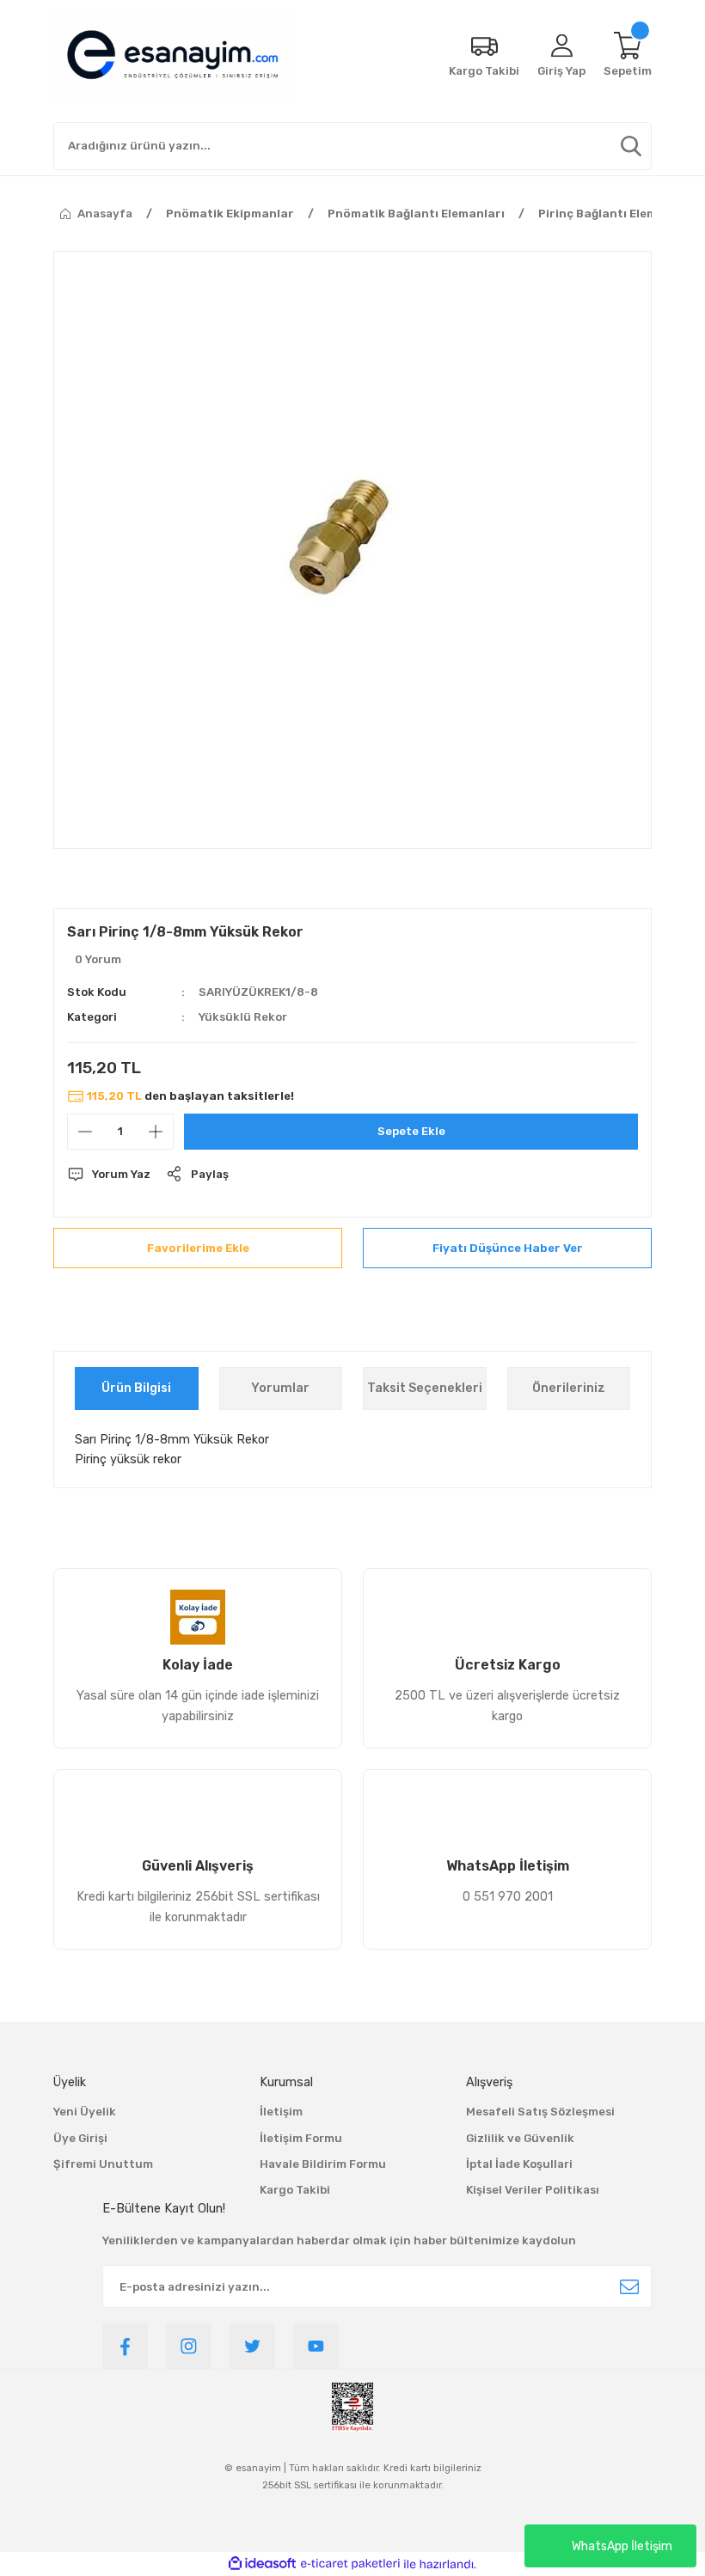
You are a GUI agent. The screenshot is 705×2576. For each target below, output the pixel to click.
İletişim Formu (301, 2138)
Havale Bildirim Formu (323, 2164)
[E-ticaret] (350, 2564)
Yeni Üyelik (85, 2112)
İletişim (281, 2112)
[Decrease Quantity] (85, 1132)
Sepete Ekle (411, 1131)
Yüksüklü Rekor (243, 1017)
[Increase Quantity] (156, 1132)
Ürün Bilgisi (136, 1388)
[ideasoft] (262, 2564)
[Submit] (629, 2286)
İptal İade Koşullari (519, 2164)
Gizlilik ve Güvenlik (520, 2138)
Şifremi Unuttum (103, 2164)
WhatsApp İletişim (622, 2546)
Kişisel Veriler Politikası (533, 2190)
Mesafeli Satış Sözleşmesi (540, 2112)
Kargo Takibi (295, 2190)
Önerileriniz (569, 1388)
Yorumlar (280, 1388)
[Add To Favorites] (198, 1248)
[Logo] (173, 56)
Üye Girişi (80, 2138)
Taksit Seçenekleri (425, 1388)
